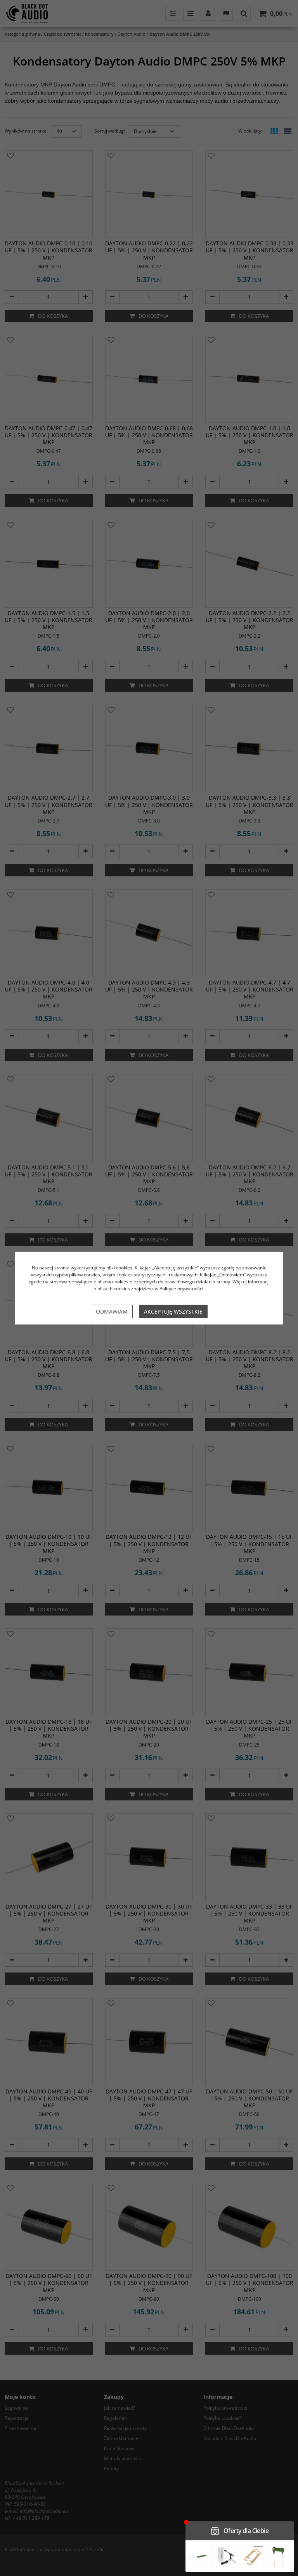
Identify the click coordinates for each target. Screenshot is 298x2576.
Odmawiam (112, 1311)
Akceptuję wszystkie (173, 1311)
